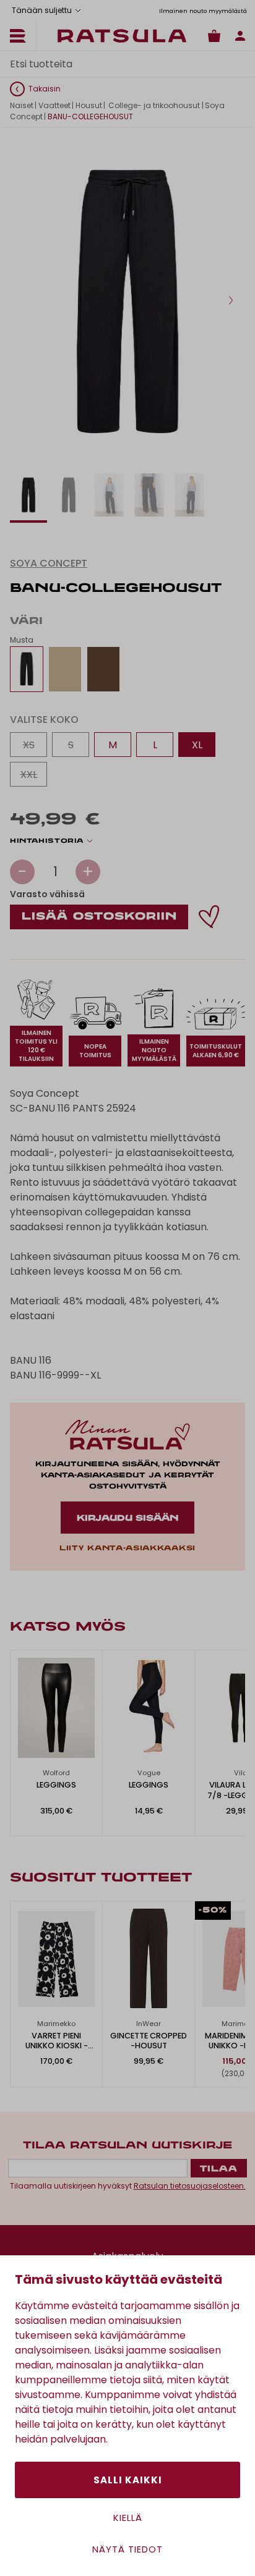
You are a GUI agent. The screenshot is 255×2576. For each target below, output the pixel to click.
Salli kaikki (128, 2480)
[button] (231, 300)
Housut (89, 105)
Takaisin (45, 89)
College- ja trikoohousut (153, 105)
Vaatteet (54, 105)
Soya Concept (49, 563)
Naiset (22, 105)
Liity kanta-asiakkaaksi (127, 1548)
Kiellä (128, 2518)
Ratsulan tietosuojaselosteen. (190, 2186)
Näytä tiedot (127, 2549)
